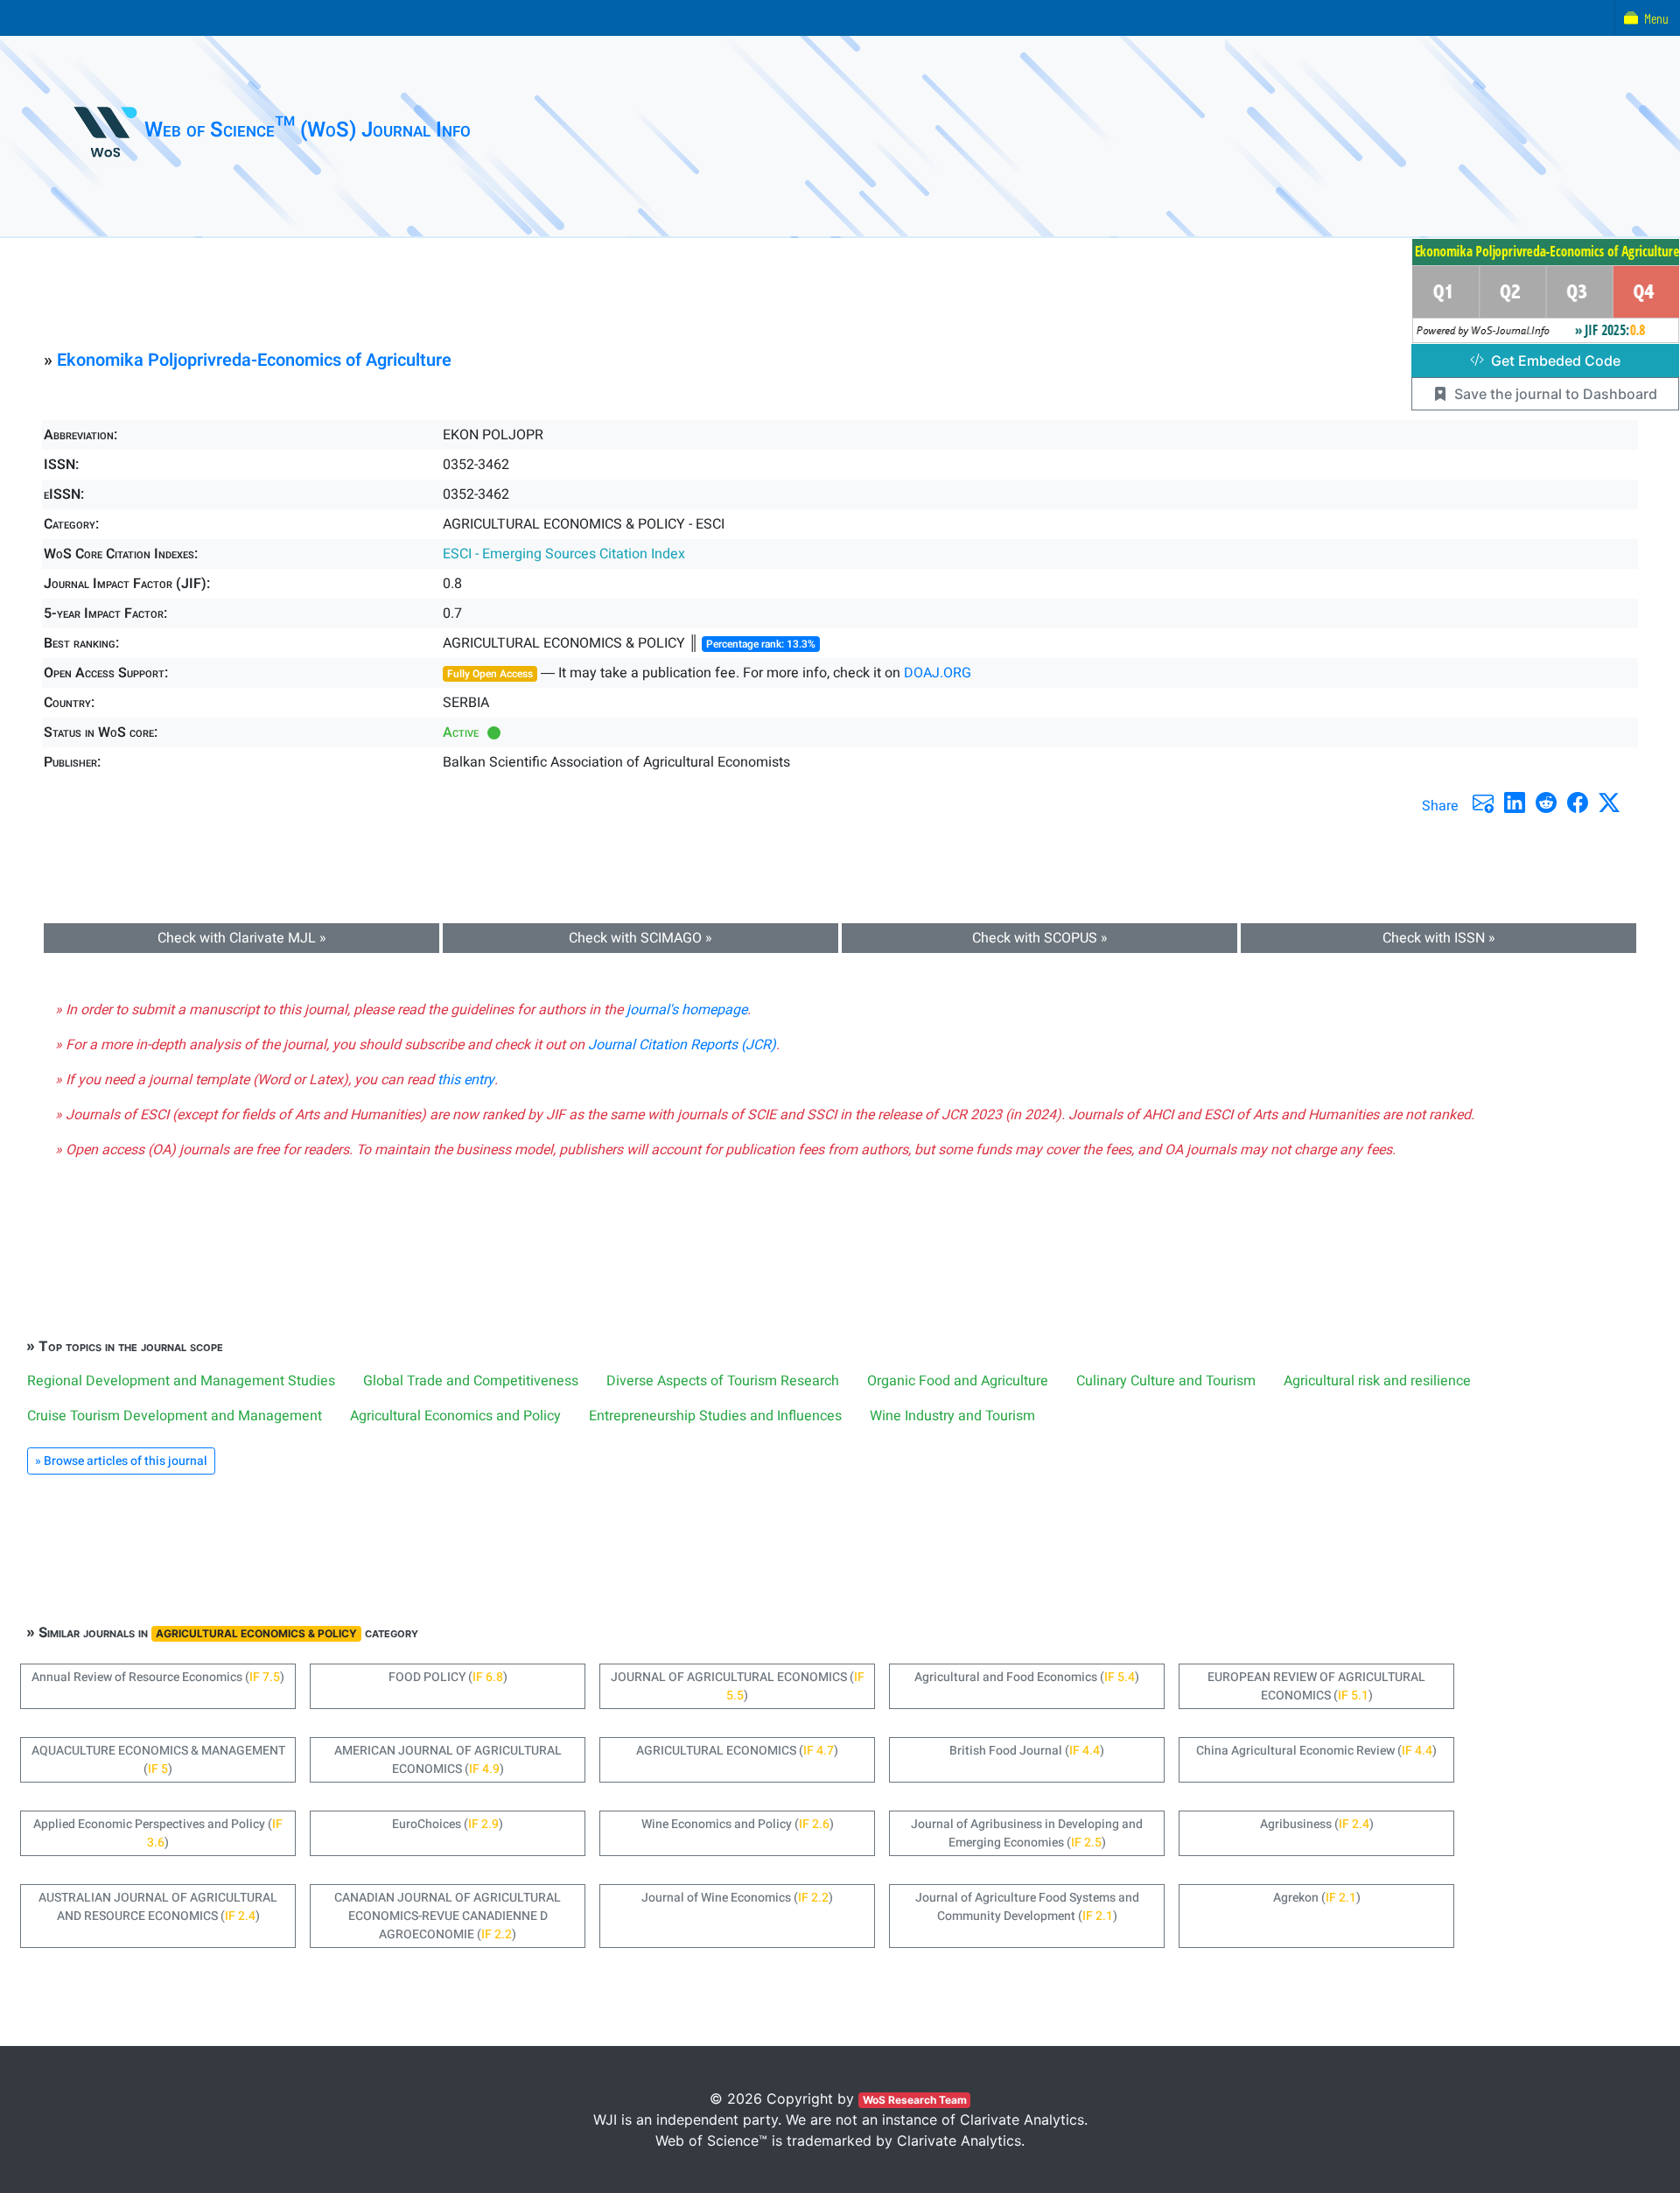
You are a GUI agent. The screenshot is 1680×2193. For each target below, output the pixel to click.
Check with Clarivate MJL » (242, 938)
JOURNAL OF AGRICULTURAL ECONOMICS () (738, 1686)
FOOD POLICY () (448, 1677)
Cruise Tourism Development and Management (175, 1416)
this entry (466, 1080)
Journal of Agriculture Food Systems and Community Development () (1027, 1907)
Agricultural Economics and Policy (455, 1416)
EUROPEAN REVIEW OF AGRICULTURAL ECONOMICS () (1316, 1686)
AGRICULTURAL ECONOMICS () (737, 1751)
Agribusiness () (1317, 1824)
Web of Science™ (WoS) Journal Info (308, 130)
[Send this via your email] (1483, 802)
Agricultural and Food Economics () (1027, 1677)
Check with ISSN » (1439, 938)
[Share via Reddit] (1546, 802)
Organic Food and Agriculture (958, 1381)
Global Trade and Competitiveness (471, 1381)
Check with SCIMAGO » (640, 938)
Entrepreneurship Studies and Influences (715, 1416)
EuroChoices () (448, 1824)
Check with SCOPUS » (1040, 938)
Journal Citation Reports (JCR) (682, 1045)
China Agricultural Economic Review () (1316, 1751)
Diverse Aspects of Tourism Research (723, 1381)
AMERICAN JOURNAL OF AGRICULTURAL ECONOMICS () (448, 1760)
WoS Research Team (915, 2100)
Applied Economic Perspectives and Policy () (158, 1833)
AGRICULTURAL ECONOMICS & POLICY (256, 1633)
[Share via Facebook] (1578, 802)
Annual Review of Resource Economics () (158, 1677)
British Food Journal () (1027, 1751)
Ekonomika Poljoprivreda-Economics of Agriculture (254, 360)
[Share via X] (1609, 802)
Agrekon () (1317, 1898)
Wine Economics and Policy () (738, 1824)
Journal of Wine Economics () (737, 1898)
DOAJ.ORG (938, 673)
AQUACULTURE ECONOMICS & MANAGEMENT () (158, 1760)
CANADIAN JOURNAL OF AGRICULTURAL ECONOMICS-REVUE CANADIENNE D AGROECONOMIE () (448, 1916)
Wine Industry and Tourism (952, 1416)
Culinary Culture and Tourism (1166, 1381)
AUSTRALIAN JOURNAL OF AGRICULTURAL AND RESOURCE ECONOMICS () (158, 1907)
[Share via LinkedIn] (1515, 802)
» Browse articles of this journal (121, 1461)
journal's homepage (687, 1010)
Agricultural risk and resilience (1377, 1381)
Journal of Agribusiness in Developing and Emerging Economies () (1027, 1833)
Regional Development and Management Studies (181, 1381)
